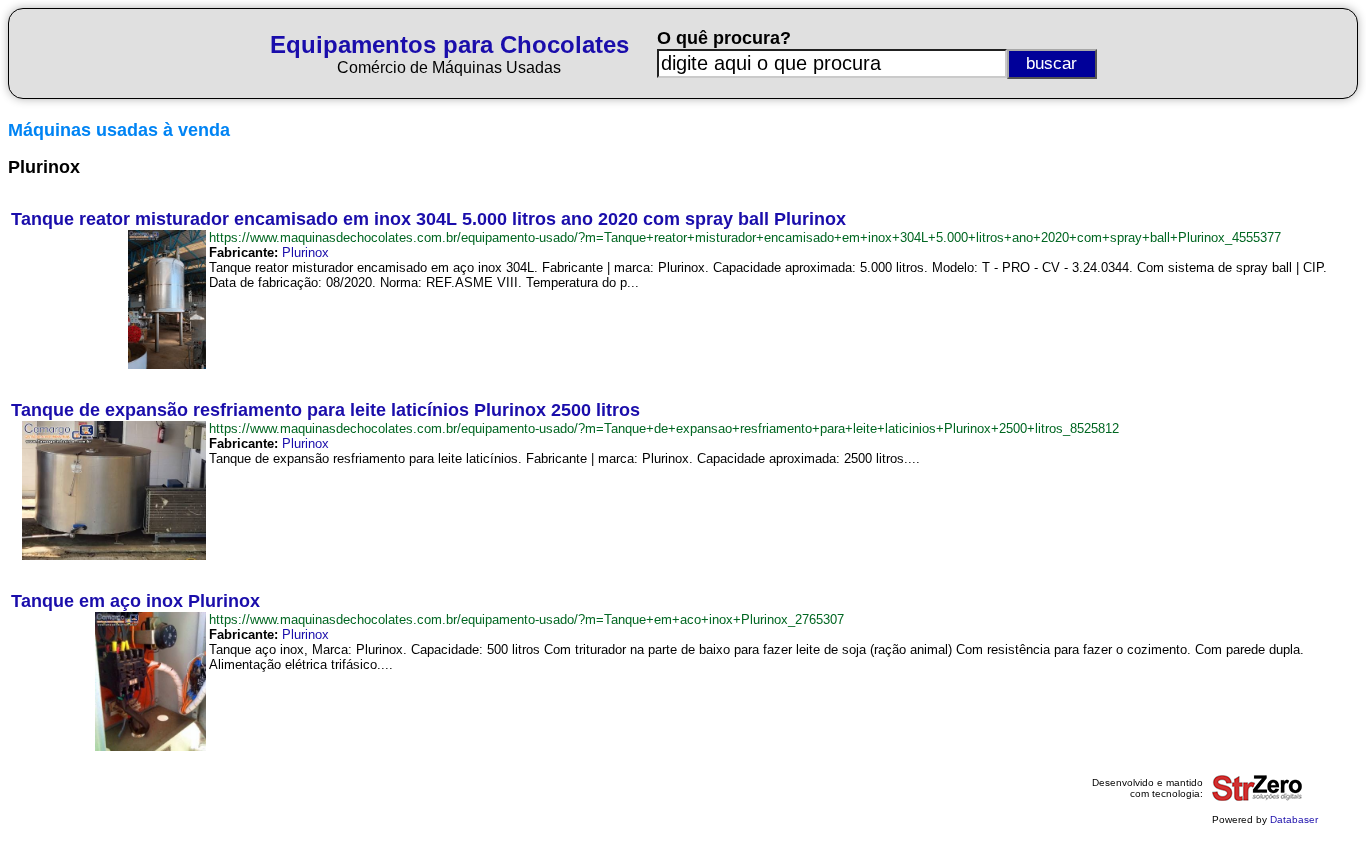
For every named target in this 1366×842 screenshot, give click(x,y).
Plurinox (305, 252)
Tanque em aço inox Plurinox (135, 601)
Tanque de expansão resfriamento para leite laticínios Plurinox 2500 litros (325, 410)
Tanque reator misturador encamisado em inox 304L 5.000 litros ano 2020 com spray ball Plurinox (428, 219)
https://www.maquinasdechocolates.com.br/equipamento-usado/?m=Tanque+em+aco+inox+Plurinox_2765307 (526, 619)
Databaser (1294, 819)
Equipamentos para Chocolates (449, 44)
